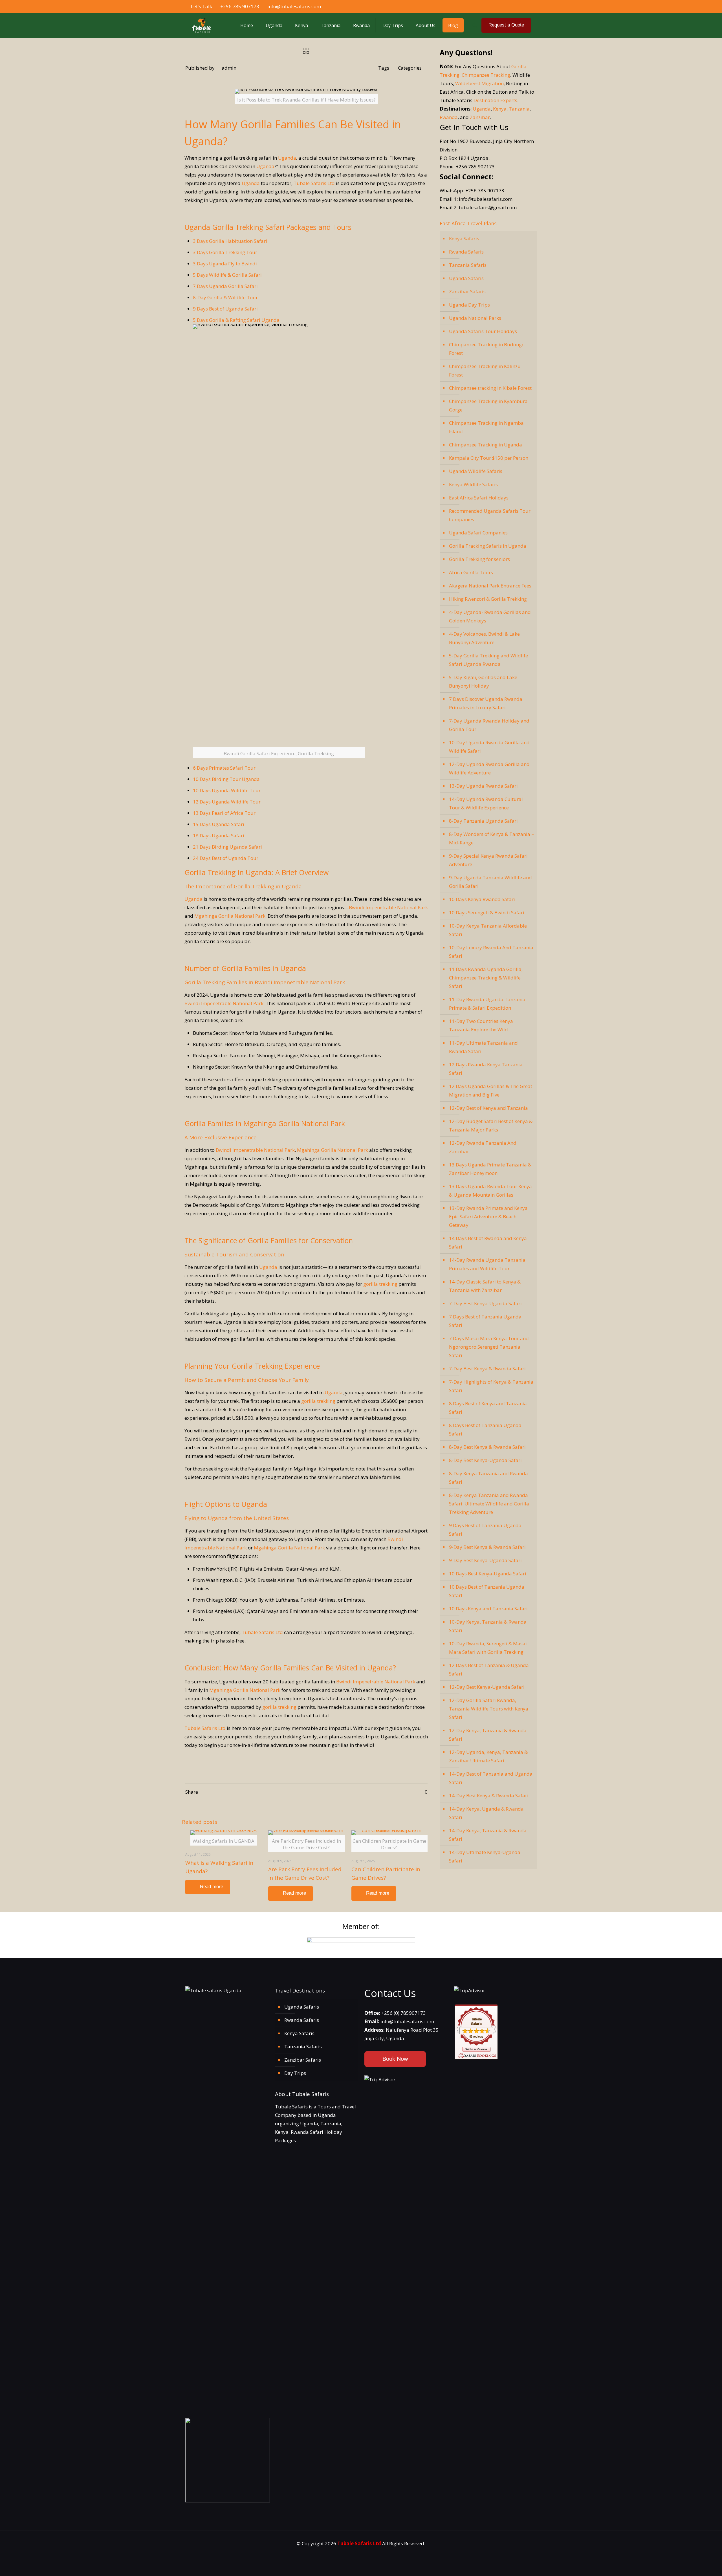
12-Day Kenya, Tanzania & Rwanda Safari (488, 1735)
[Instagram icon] (523, 6)
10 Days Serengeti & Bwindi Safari (487, 912)
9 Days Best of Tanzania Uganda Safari (485, 1530)
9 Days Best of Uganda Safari (225, 309)
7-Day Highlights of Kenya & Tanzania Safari (491, 1386)
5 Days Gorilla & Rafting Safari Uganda (236, 320)
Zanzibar (480, 117)
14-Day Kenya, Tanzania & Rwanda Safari (488, 1835)
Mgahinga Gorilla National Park (333, 1150)
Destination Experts (495, 100)
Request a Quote (506, 25)
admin (229, 68)
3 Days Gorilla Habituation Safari (230, 241)
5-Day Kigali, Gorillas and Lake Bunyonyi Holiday (483, 682)
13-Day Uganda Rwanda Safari (483, 786)
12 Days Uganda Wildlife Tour (227, 802)
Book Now (395, 2059)
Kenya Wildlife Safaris (473, 484)
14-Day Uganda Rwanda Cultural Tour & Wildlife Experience (486, 803)
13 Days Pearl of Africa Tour (224, 813)
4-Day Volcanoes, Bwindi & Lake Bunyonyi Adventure (484, 638)
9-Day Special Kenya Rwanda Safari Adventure (488, 860)
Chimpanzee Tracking (486, 75)
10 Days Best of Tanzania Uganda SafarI (487, 1591)
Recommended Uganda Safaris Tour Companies (490, 515)
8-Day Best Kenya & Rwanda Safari (487, 1447)
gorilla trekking (380, 1284)
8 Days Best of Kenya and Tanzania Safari (488, 1408)
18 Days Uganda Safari (219, 835)
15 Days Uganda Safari (219, 824)
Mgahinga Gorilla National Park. (230, 916)
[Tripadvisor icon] (529, 6)
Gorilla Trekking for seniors (479, 559)
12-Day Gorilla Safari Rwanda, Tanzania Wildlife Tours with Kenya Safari (489, 1709)
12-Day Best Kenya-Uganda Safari (487, 1687)
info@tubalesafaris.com (294, 6)
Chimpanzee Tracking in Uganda (486, 445)
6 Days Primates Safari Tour (224, 768)
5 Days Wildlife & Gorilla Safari (227, 275)
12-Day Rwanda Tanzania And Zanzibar (483, 1147)
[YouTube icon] (517, 6)
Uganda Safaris (466, 278)
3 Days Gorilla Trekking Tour (225, 252)
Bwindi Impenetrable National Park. (224, 1003)
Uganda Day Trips (469, 305)
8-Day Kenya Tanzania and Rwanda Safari (488, 1478)
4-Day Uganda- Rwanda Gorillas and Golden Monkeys (490, 616)
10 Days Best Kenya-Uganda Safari (488, 1574)
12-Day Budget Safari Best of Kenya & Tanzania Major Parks (491, 1125)
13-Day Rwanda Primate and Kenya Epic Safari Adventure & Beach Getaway (488, 1217)
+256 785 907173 (240, 6)
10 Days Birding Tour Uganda (226, 779)
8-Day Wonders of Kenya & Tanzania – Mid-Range (491, 838)
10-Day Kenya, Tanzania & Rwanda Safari (488, 1626)
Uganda (287, 158)
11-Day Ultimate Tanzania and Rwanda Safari (483, 1047)
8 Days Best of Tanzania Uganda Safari (485, 1429)
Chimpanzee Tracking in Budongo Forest (487, 349)
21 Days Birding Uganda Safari (227, 847)
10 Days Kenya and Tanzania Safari (488, 1609)
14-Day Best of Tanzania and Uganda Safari (491, 1778)
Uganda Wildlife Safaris (476, 471)
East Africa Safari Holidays (479, 498)
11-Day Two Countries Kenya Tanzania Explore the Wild (481, 1025)
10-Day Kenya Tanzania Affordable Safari (488, 930)
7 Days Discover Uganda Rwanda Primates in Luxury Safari (486, 703)
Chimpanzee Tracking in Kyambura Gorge (488, 405)
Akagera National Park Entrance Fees (490, 586)
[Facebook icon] (505, 6)
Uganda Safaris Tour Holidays (483, 331)
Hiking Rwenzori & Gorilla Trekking (488, 599)
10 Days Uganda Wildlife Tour (227, 790)
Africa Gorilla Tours (471, 572)
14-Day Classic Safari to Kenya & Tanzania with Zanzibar (485, 1286)
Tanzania (519, 109)
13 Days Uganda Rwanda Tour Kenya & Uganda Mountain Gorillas (490, 1191)
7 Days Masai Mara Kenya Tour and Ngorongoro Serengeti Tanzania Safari (489, 1347)
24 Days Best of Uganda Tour (226, 858)
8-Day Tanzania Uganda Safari (483, 821)
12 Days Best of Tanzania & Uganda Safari (489, 1669)
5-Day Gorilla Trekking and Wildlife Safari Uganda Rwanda (488, 660)
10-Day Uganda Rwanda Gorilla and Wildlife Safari (489, 747)
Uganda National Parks (475, 318)
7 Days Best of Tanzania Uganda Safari (485, 1321)
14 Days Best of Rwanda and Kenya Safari (488, 1242)
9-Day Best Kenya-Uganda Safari (485, 1560)
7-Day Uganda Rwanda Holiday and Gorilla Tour (489, 725)
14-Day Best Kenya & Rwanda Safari (489, 1796)
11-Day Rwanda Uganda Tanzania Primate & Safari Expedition (487, 1004)
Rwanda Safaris (466, 252)
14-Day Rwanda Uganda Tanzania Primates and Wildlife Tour (487, 1264)
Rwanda (449, 117)
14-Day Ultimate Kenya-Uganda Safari (485, 1856)
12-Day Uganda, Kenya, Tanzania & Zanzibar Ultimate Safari (488, 1756)
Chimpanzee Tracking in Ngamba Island (486, 427)
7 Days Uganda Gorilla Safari (225, 286)
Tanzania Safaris (468, 265)
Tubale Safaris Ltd (314, 183)
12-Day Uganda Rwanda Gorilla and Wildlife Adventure (489, 768)
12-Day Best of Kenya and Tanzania (488, 1108)
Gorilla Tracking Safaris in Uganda (488, 546)
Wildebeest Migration (479, 83)
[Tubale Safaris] (201, 25)
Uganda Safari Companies (478, 533)
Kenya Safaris (464, 238)
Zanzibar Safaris (467, 291)
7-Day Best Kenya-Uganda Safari (485, 1303)
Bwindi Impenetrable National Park (388, 907)
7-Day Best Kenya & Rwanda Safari (487, 1369)
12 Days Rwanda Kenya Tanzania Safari (486, 1069)
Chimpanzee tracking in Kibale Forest (490, 388)
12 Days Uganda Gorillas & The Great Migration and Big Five (491, 1090)
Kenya (500, 109)
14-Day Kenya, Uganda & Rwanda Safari (486, 1813)
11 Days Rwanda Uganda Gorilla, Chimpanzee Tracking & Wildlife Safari (486, 978)
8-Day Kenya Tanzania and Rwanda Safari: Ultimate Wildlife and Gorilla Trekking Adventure (489, 1504)
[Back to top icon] (698, 2566)
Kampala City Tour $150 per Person (489, 458)
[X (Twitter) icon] (511, 6)
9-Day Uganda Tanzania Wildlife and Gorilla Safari (490, 882)
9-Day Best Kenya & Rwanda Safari (487, 1547)
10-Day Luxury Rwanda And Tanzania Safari (491, 952)
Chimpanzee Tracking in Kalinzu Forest (485, 370)
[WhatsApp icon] (499, 6)
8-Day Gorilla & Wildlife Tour (225, 297)
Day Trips (295, 2073)
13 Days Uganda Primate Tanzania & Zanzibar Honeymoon (490, 1169)
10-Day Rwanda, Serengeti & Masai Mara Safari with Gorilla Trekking (488, 1648)
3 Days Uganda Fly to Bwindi (225, 264)
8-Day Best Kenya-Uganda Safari (485, 1460)
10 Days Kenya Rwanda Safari (482, 899)
